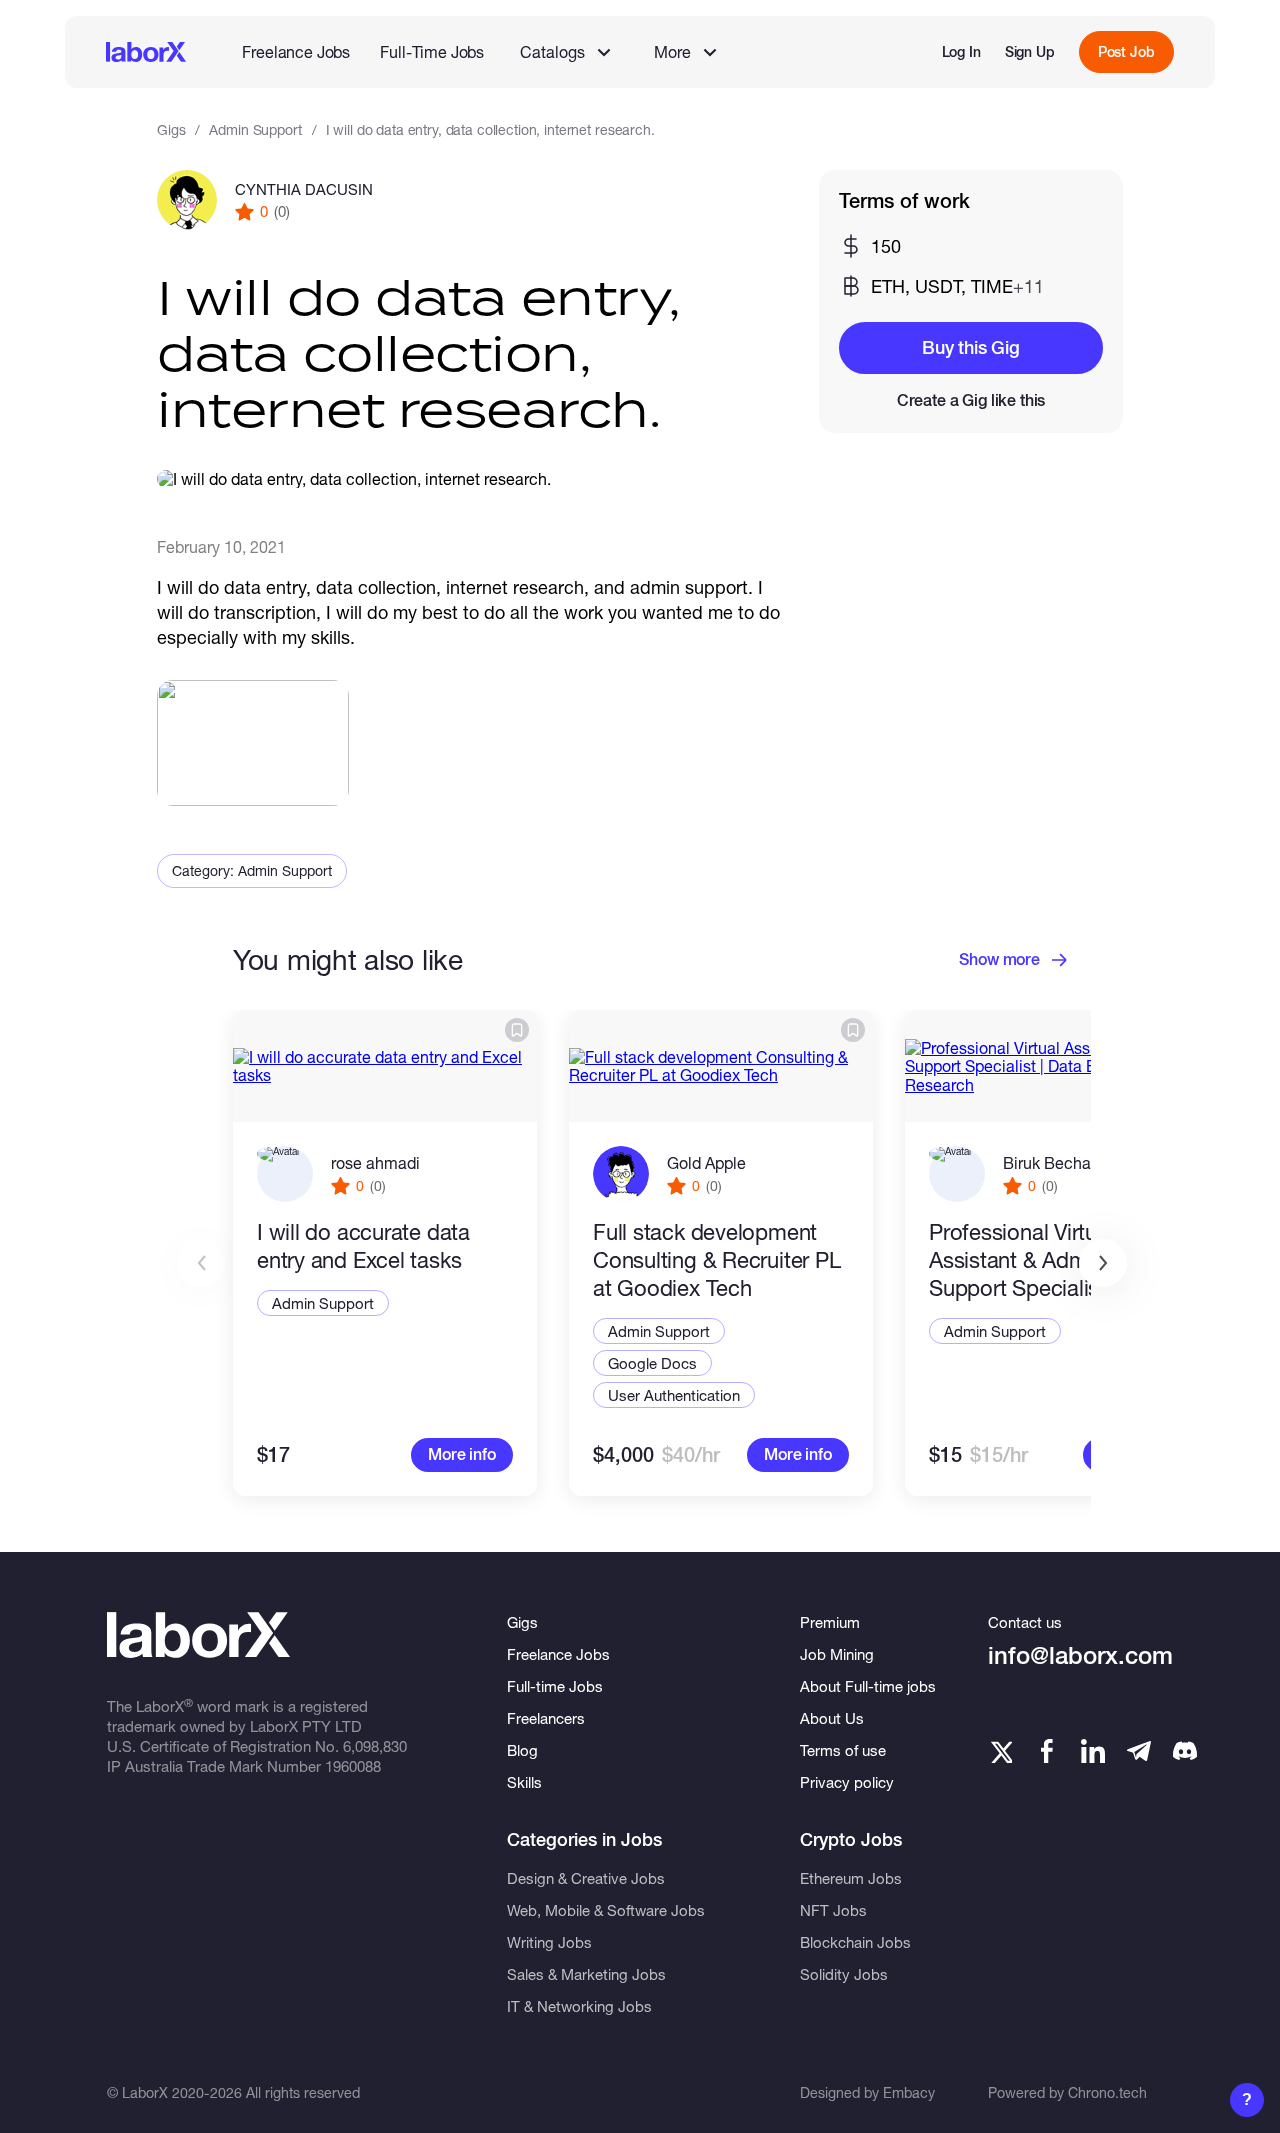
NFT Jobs (833, 1910)
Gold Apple (706, 1162)
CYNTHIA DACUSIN (304, 189)
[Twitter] (1000, 1751)
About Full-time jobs (868, 1686)
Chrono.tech (1107, 2092)
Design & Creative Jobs (586, 1878)
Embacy (909, 2092)
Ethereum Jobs (851, 1878)
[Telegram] (1139, 1751)
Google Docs (652, 1363)
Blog (522, 1750)
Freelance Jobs (296, 51)
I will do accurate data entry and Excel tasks (363, 1246)
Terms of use (843, 1750)
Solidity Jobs (844, 1974)
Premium (830, 1622)
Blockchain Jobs (855, 1942)
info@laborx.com (1080, 1655)
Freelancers (546, 1718)
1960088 (353, 1766)
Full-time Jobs (555, 1686)
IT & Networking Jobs (579, 2006)
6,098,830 (375, 1746)
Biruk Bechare (1054, 1162)
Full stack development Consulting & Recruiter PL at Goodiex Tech (717, 1260)
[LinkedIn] (1093, 1751)
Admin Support (255, 129)
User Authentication (674, 1395)
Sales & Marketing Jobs (586, 1974)
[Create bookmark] (517, 1030)
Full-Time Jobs (432, 51)
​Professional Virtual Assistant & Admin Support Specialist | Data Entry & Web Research (1048, 1260)
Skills (524, 1782)
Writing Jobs (549, 1942)
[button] (1103, 1263)
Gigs (171, 129)
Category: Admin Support (252, 870)
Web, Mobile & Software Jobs (606, 1910)
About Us (832, 1718)
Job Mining (837, 1654)
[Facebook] (1047, 1751)
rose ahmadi (375, 1162)
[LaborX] (146, 52)
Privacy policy (847, 1782)
